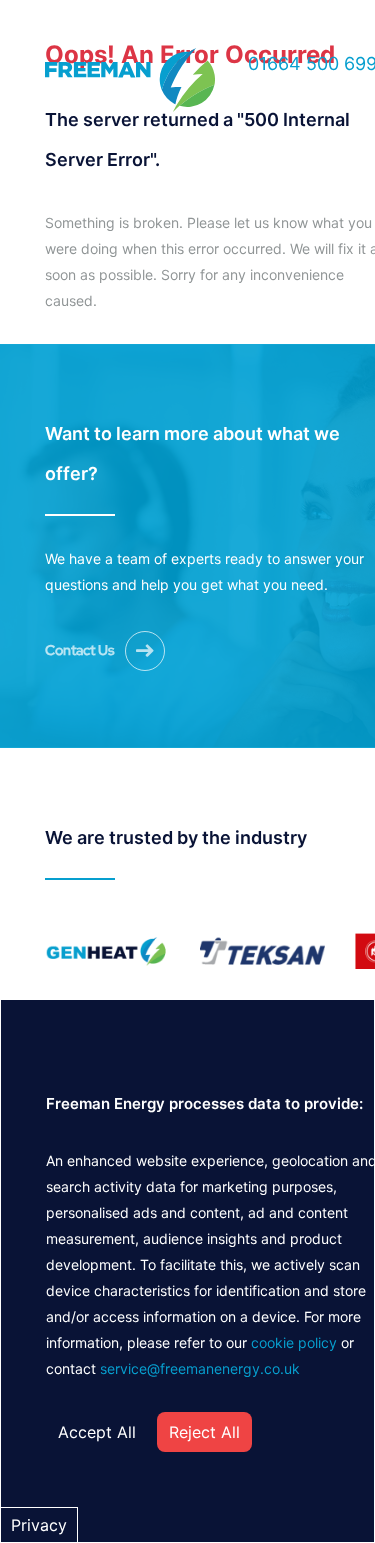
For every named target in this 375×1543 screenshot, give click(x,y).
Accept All (97, 1432)
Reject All (204, 1432)
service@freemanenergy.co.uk (200, 1368)
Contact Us (80, 650)
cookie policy (294, 1342)
